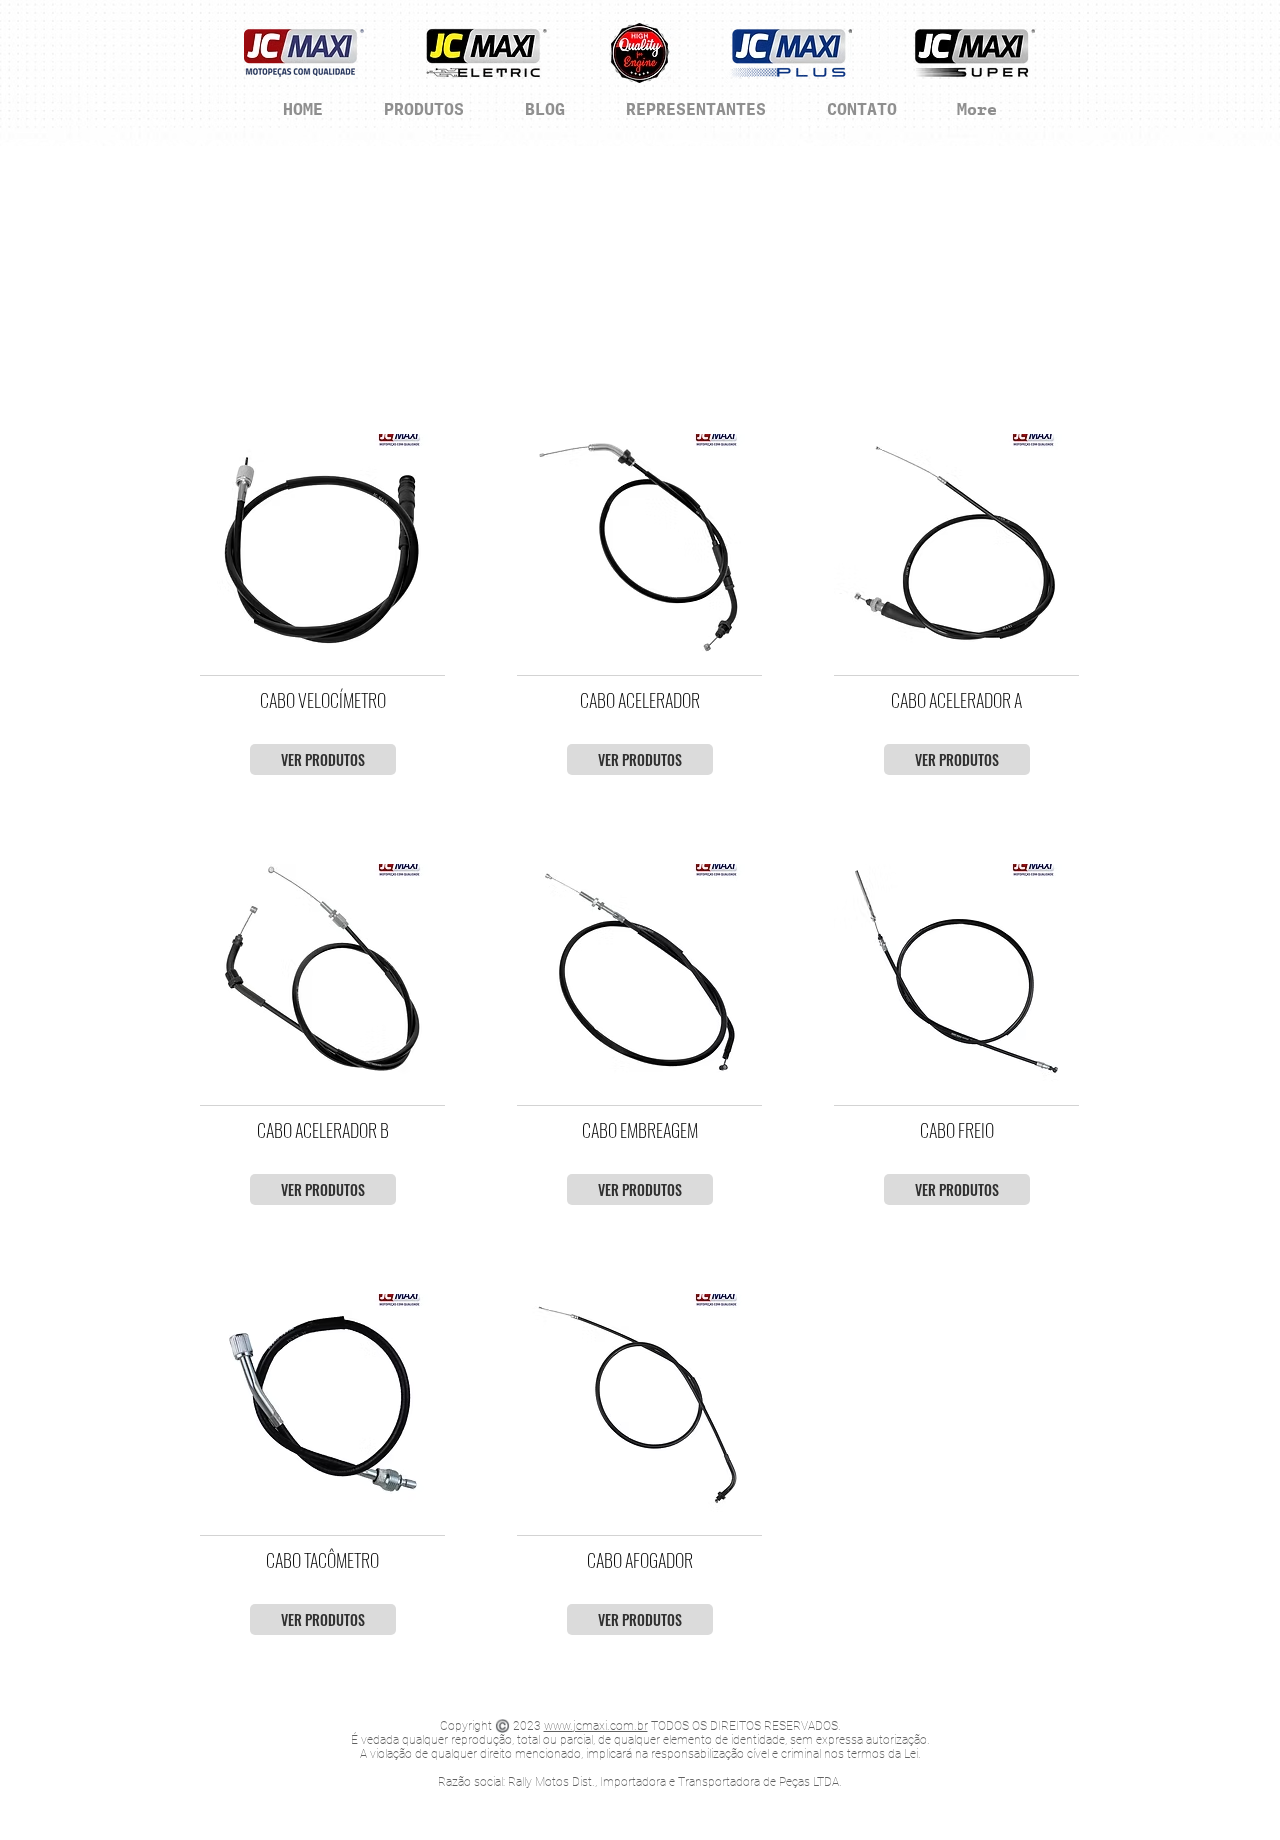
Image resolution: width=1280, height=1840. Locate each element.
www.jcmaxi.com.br (596, 1726)
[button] (322, 543)
